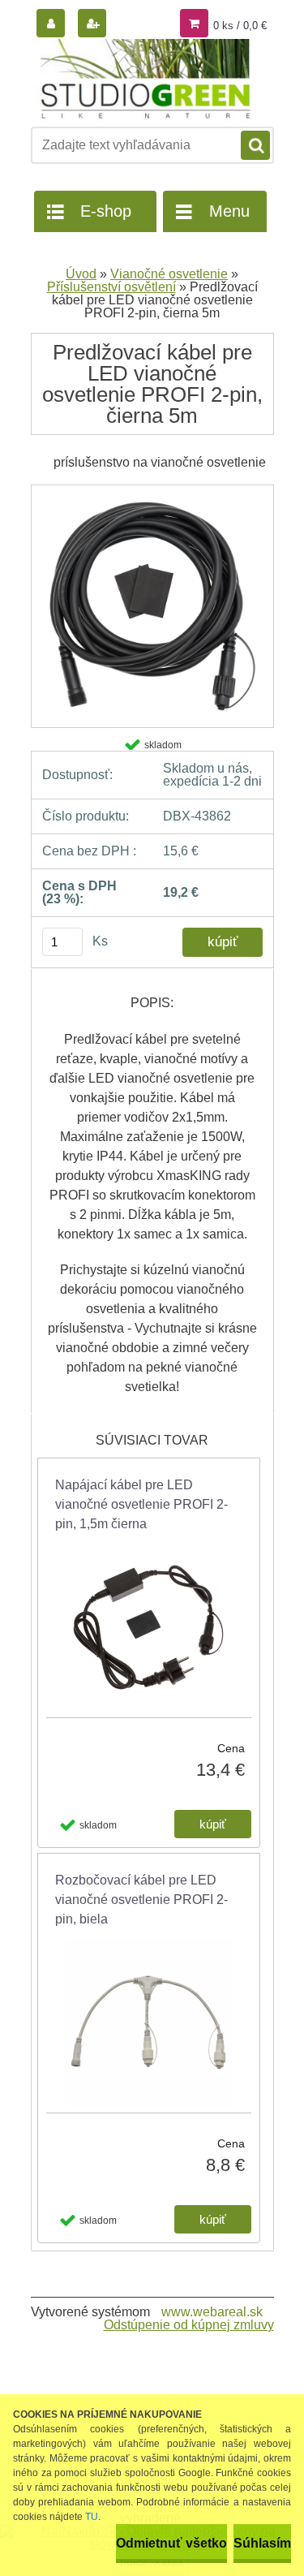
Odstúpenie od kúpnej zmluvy (189, 2325)
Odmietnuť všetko (171, 2543)
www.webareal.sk (212, 2312)
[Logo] (142, 80)
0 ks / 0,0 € (240, 26)
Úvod (81, 274)
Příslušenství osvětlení (111, 287)
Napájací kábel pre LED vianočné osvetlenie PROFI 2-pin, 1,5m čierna (141, 1504)
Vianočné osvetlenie (169, 274)
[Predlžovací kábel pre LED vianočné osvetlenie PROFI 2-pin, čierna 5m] (152, 491)
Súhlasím (262, 2543)
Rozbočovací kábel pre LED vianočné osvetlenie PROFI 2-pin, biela (141, 1900)
